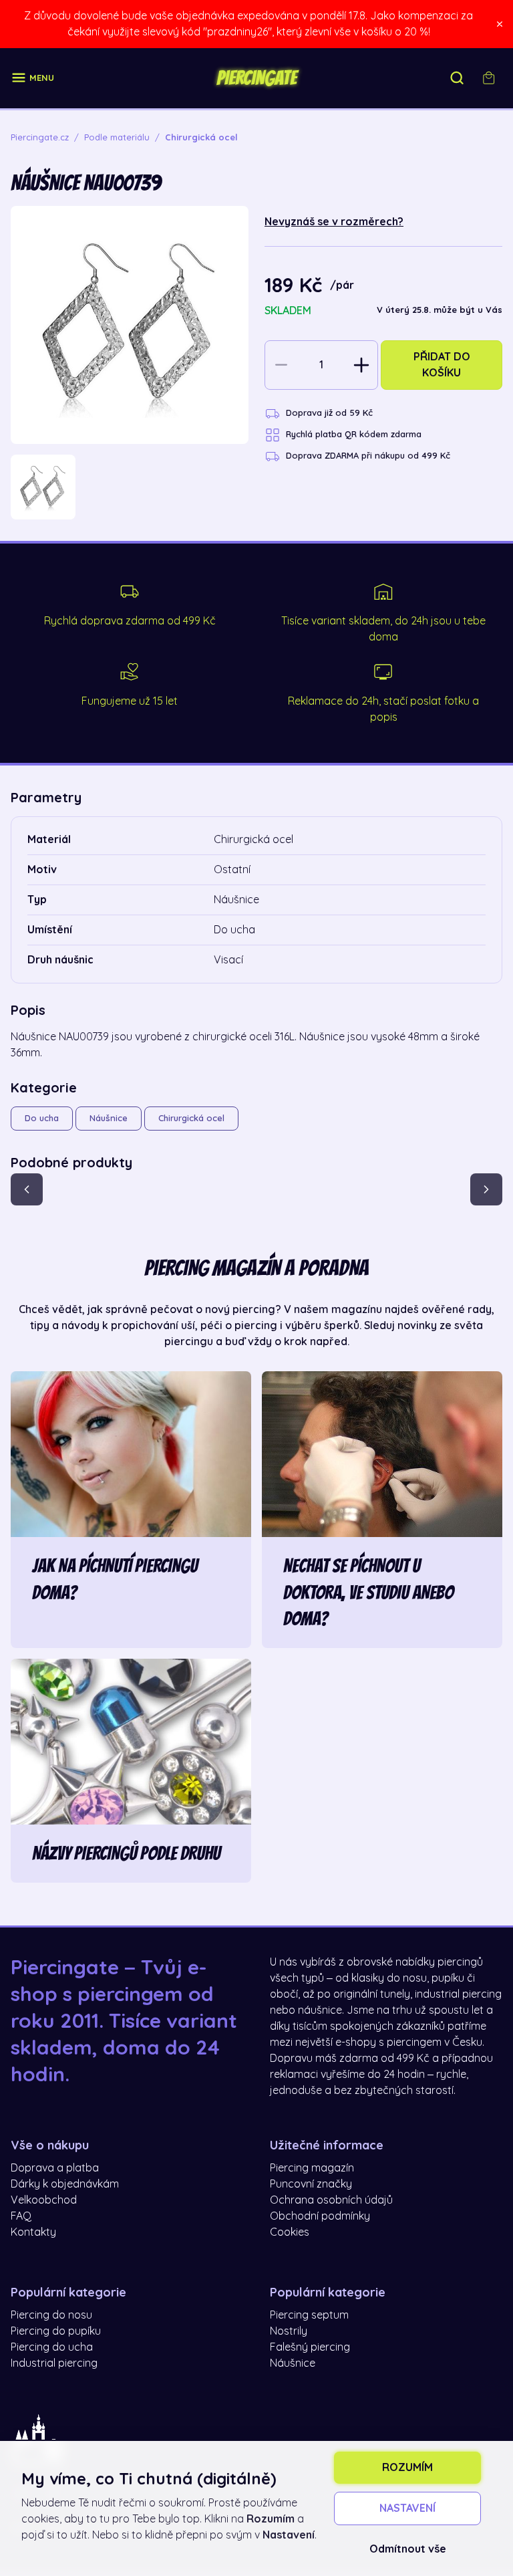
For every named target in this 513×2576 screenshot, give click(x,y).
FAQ (21, 2216)
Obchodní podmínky (320, 2216)
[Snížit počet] (281, 365)
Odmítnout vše (408, 2549)
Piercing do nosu (51, 2315)
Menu (42, 78)
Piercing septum (309, 2315)
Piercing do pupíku (56, 2331)
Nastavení (407, 2508)
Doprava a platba (55, 2168)
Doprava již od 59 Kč (329, 413)
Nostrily (289, 2331)
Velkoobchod (44, 2200)
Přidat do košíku (442, 365)
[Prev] (27, 1189)
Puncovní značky (311, 2184)
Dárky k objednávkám (65, 2184)
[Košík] (489, 78)
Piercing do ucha (52, 2347)
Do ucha (42, 1118)
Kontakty (33, 2232)
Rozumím (407, 2468)
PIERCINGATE (256, 78)
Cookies (290, 2232)
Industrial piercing (54, 2363)
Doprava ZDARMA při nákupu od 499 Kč (368, 456)
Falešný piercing (310, 2347)
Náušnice (109, 1118)
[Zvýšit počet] (361, 365)
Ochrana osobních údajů (331, 2200)
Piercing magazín (312, 2168)
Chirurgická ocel (191, 1118)
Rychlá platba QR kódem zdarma (354, 434)
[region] (130, 487)
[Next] (486, 1189)
